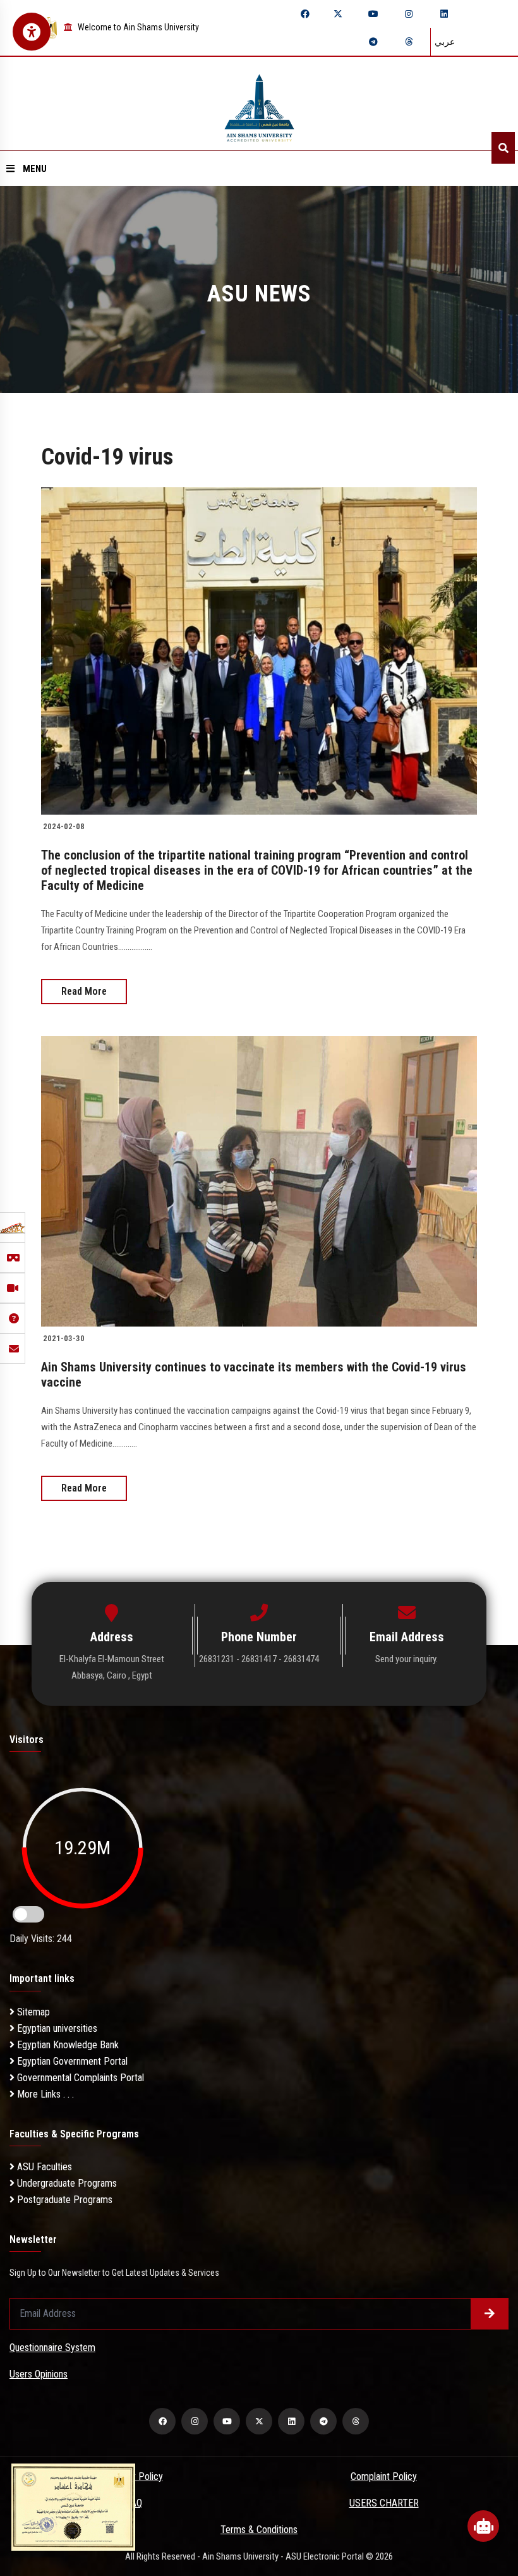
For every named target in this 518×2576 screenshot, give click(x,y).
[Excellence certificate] (73, 2506)
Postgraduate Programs (63, 2200)
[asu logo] (259, 104)
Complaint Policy (384, 2476)
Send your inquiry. (407, 1659)
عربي (445, 42)
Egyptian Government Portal (71, 2061)
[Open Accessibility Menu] (32, 32)
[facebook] (305, 14)
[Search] (503, 148)
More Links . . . (44, 2094)
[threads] (409, 42)
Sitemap (32, 2012)
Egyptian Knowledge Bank (67, 2045)
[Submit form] (490, 2314)
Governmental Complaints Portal (79, 2078)
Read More (84, 991)
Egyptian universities (56, 2028)
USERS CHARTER (384, 2503)
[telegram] (373, 42)
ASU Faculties (43, 2167)
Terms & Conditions (259, 2530)
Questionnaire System (52, 2348)
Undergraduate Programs (66, 2183)
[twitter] (338, 14)
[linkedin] (444, 14)
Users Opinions (39, 2374)
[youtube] (373, 14)
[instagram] (409, 14)
